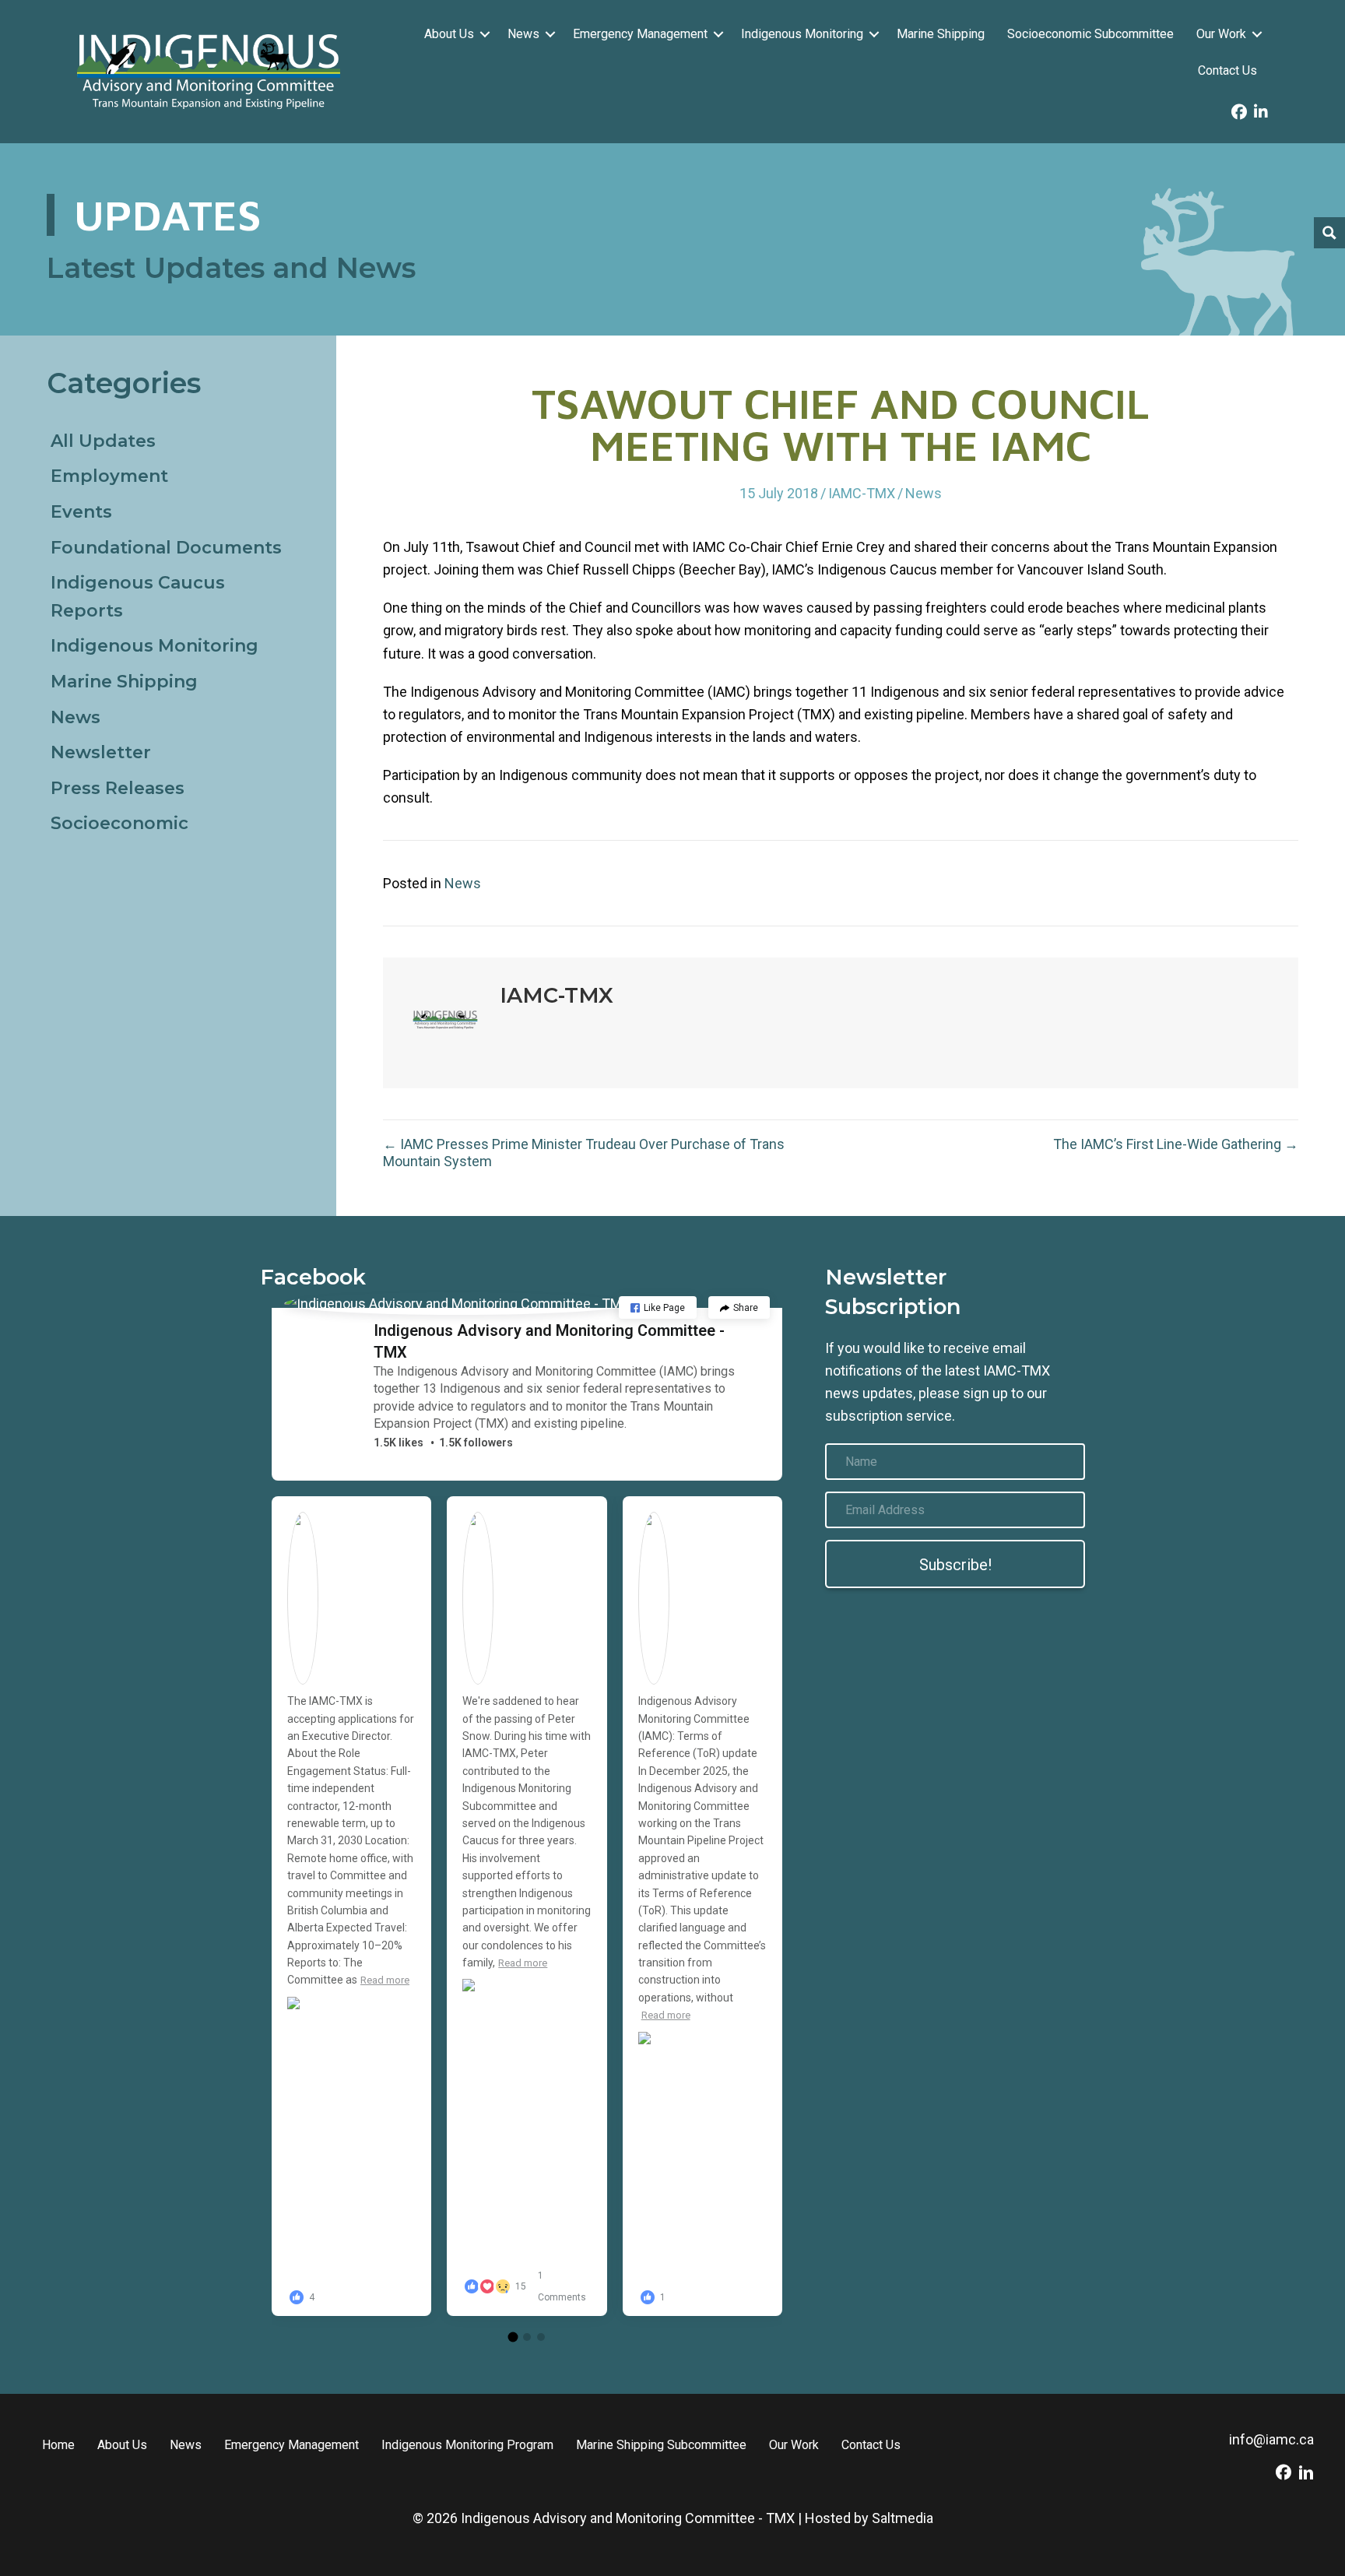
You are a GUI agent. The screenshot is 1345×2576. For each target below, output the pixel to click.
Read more (385, 1980)
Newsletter (101, 752)
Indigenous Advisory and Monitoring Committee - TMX (549, 1341)
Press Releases (118, 788)
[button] (485, 34)
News (523, 34)
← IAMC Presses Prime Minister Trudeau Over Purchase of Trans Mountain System (584, 1153)
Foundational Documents (166, 548)
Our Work (1221, 34)
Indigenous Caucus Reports (138, 597)
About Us (449, 34)
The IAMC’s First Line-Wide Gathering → (1176, 1144)
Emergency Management (640, 34)
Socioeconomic (119, 823)
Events (81, 512)
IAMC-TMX (862, 493)
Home (58, 2445)
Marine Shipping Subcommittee (661, 2445)
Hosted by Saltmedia (869, 2518)
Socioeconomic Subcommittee (1090, 34)
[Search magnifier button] (1329, 233)
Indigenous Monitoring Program (467, 2445)
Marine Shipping (941, 34)
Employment (109, 476)
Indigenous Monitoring (802, 34)
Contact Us (1227, 70)
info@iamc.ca (1271, 2439)
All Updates (103, 441)
